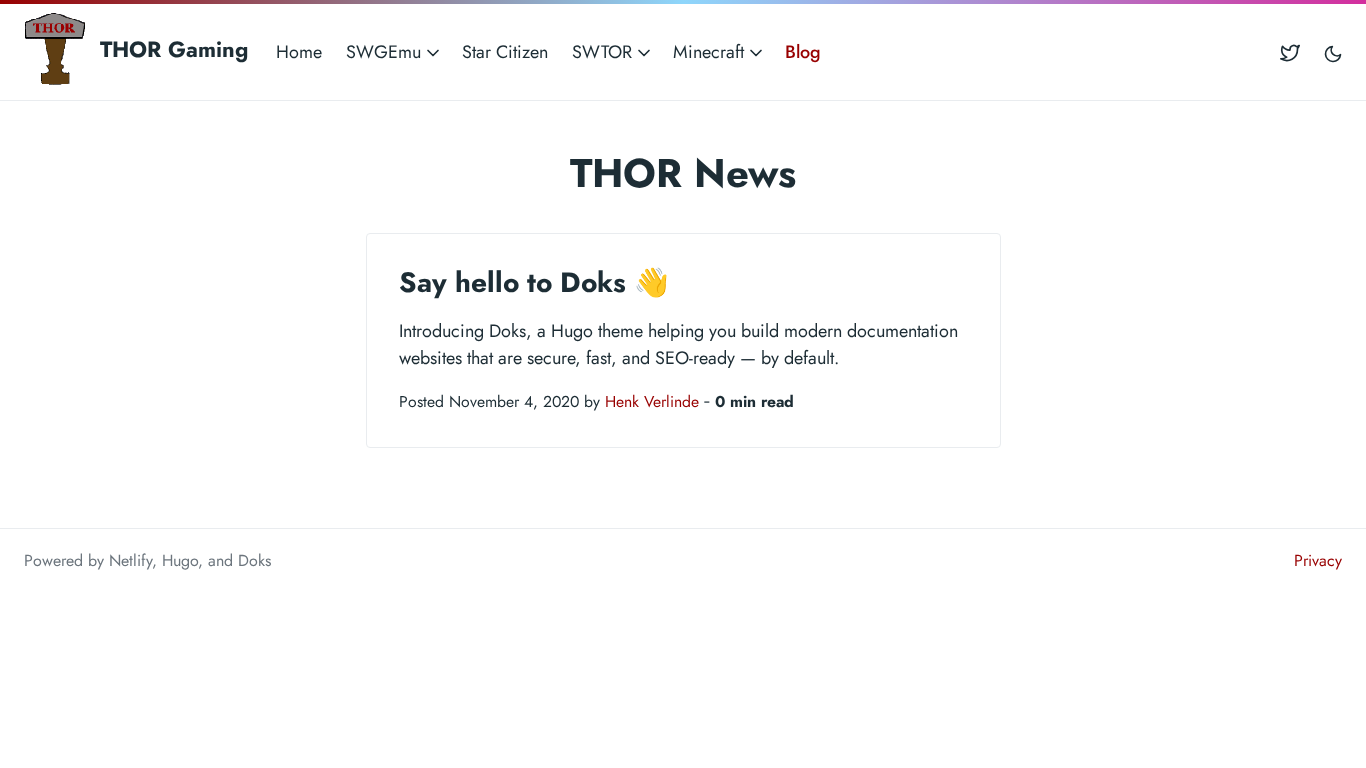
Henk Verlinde (652, 401)
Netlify (130, 560)
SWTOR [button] (604, 52)
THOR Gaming (170, 49)
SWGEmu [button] (386, 52)
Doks (254, 560)
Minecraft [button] (711, 52)
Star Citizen (505, 52)
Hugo (180, 560)
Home (299, 52)
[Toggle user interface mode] (1333, 52)
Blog (803, 52)
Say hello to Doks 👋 (534, 282)
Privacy (1318, 560)
